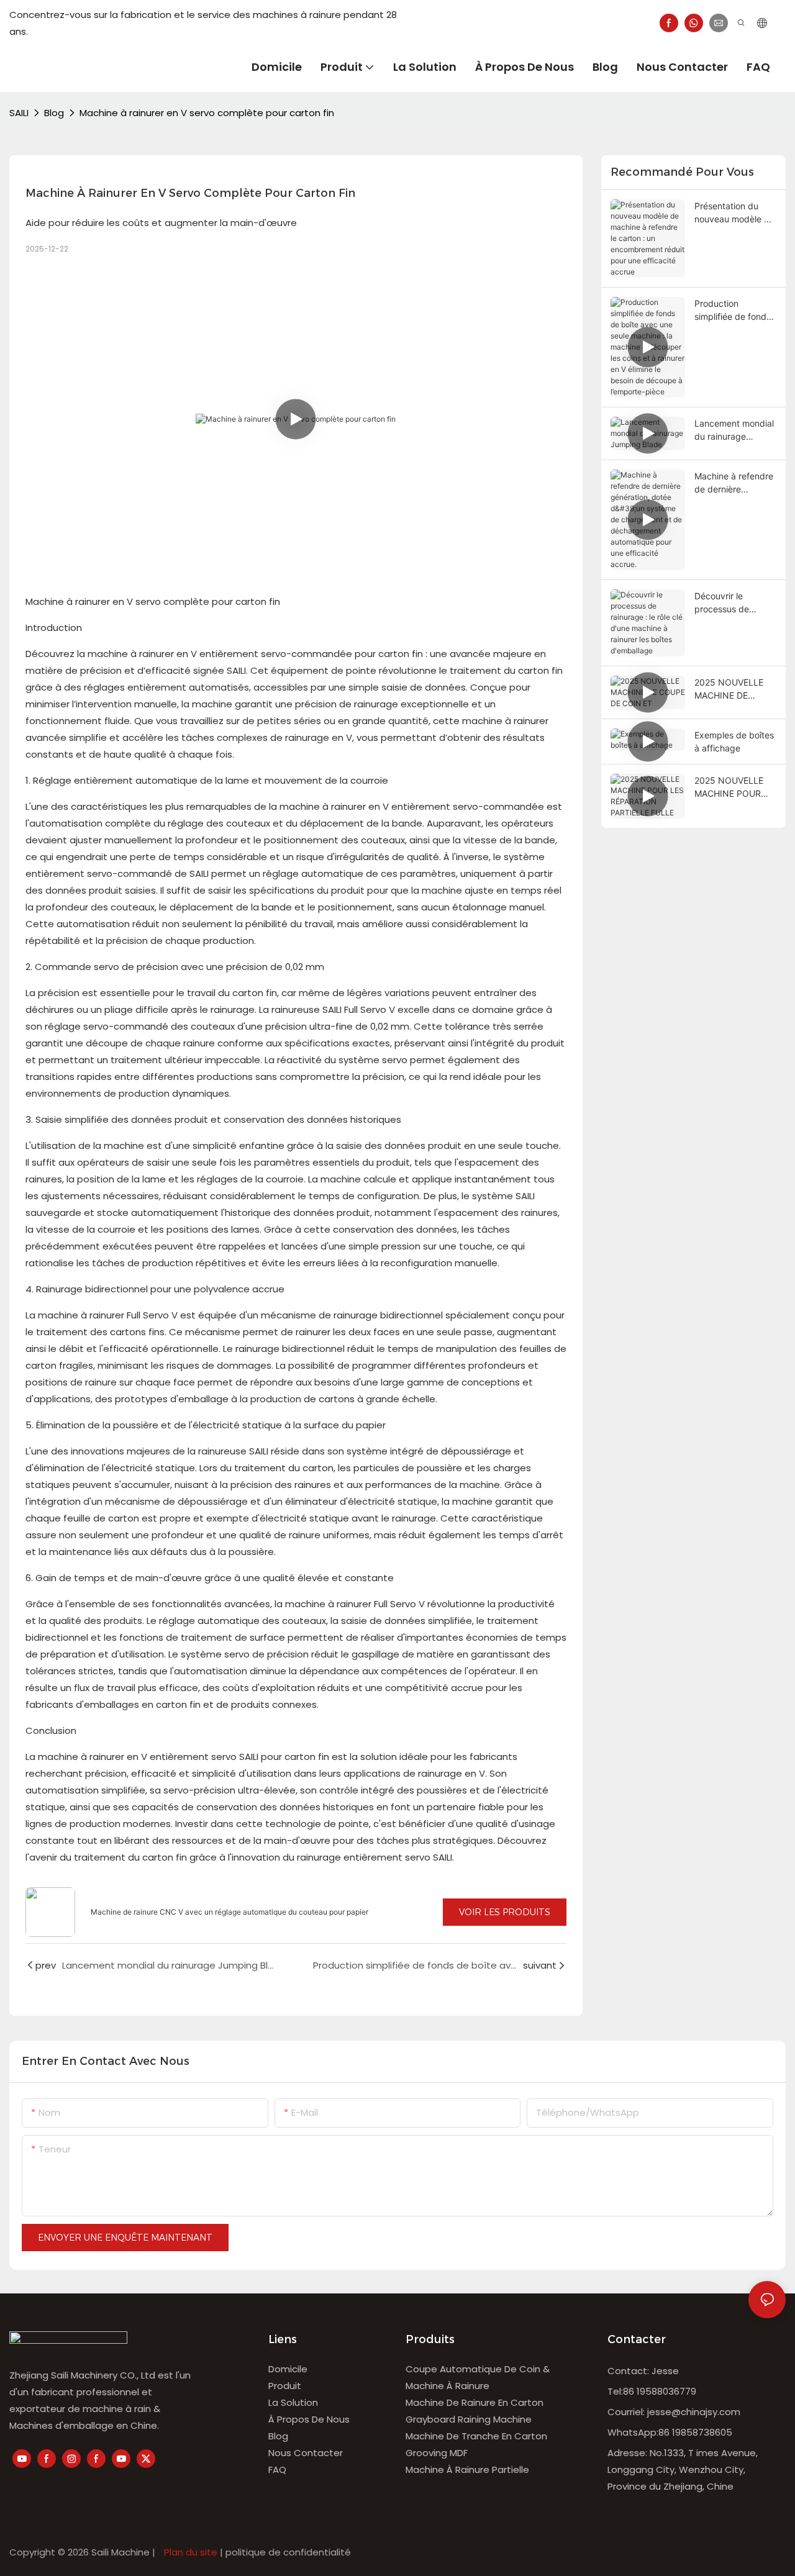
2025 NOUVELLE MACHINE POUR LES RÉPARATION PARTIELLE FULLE (731, 787)
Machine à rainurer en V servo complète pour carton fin (207, 113)
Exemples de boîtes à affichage (734, 742)
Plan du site (191, 2552)
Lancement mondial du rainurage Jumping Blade (734, 430)
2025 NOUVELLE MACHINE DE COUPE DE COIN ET (735, 689)
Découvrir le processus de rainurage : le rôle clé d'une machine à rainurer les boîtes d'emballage (735, 603)
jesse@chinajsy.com (694, 2412)
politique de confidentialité (288, 2552)
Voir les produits (505, 1912)
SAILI (19, 113)
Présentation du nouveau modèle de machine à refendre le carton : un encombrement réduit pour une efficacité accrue (734, 213)
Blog (54, 113)
